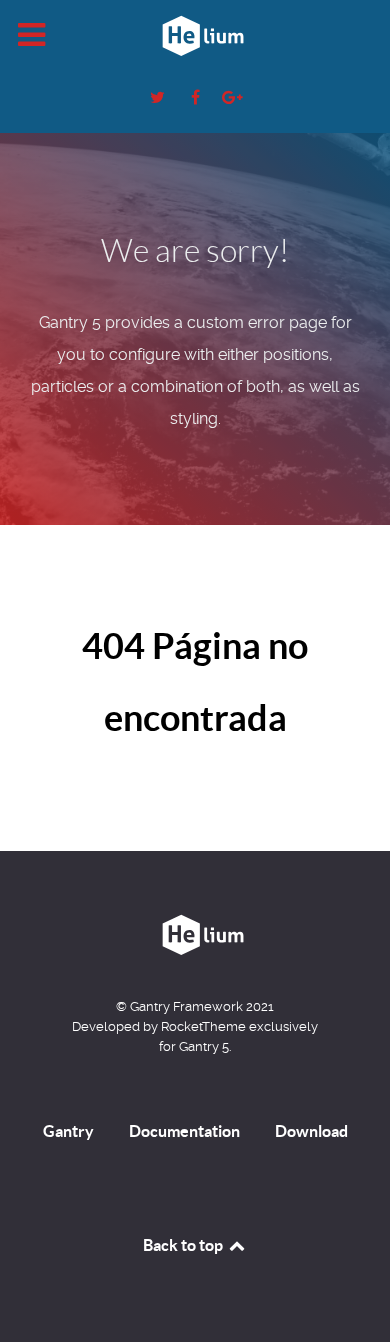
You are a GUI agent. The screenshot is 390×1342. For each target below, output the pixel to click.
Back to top (184, 1245)
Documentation (184, 1131)
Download (311, 1131)
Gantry (68, 1131)
